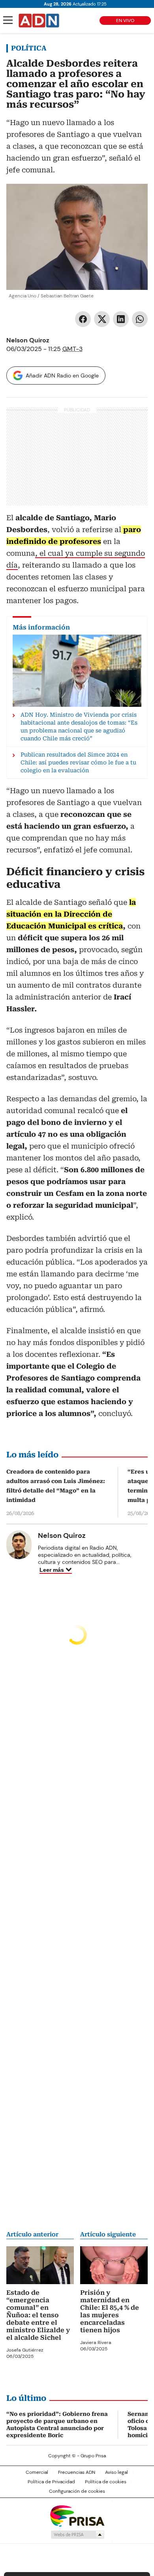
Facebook (83, 319)
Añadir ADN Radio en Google (62, 375)
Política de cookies (106, 2482)
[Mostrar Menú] (8, 20)
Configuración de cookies (77, 2491)
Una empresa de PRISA (77, 2515)
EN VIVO (125, 21)
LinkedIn (121, 319)
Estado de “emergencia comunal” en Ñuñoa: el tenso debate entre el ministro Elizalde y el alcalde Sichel (38, 2315)
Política (29, 48)
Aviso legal (116, 2472)
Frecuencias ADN (77, 2472)
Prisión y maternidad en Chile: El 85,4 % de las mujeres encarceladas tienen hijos (110, 2311)
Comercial (37, 2472)
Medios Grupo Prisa (77, 2535)
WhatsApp (140, 319)
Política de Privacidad (51, 2482)
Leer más (52, 1570)
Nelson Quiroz (28, 340)
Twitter (102, 319)
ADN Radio (39, 21)
